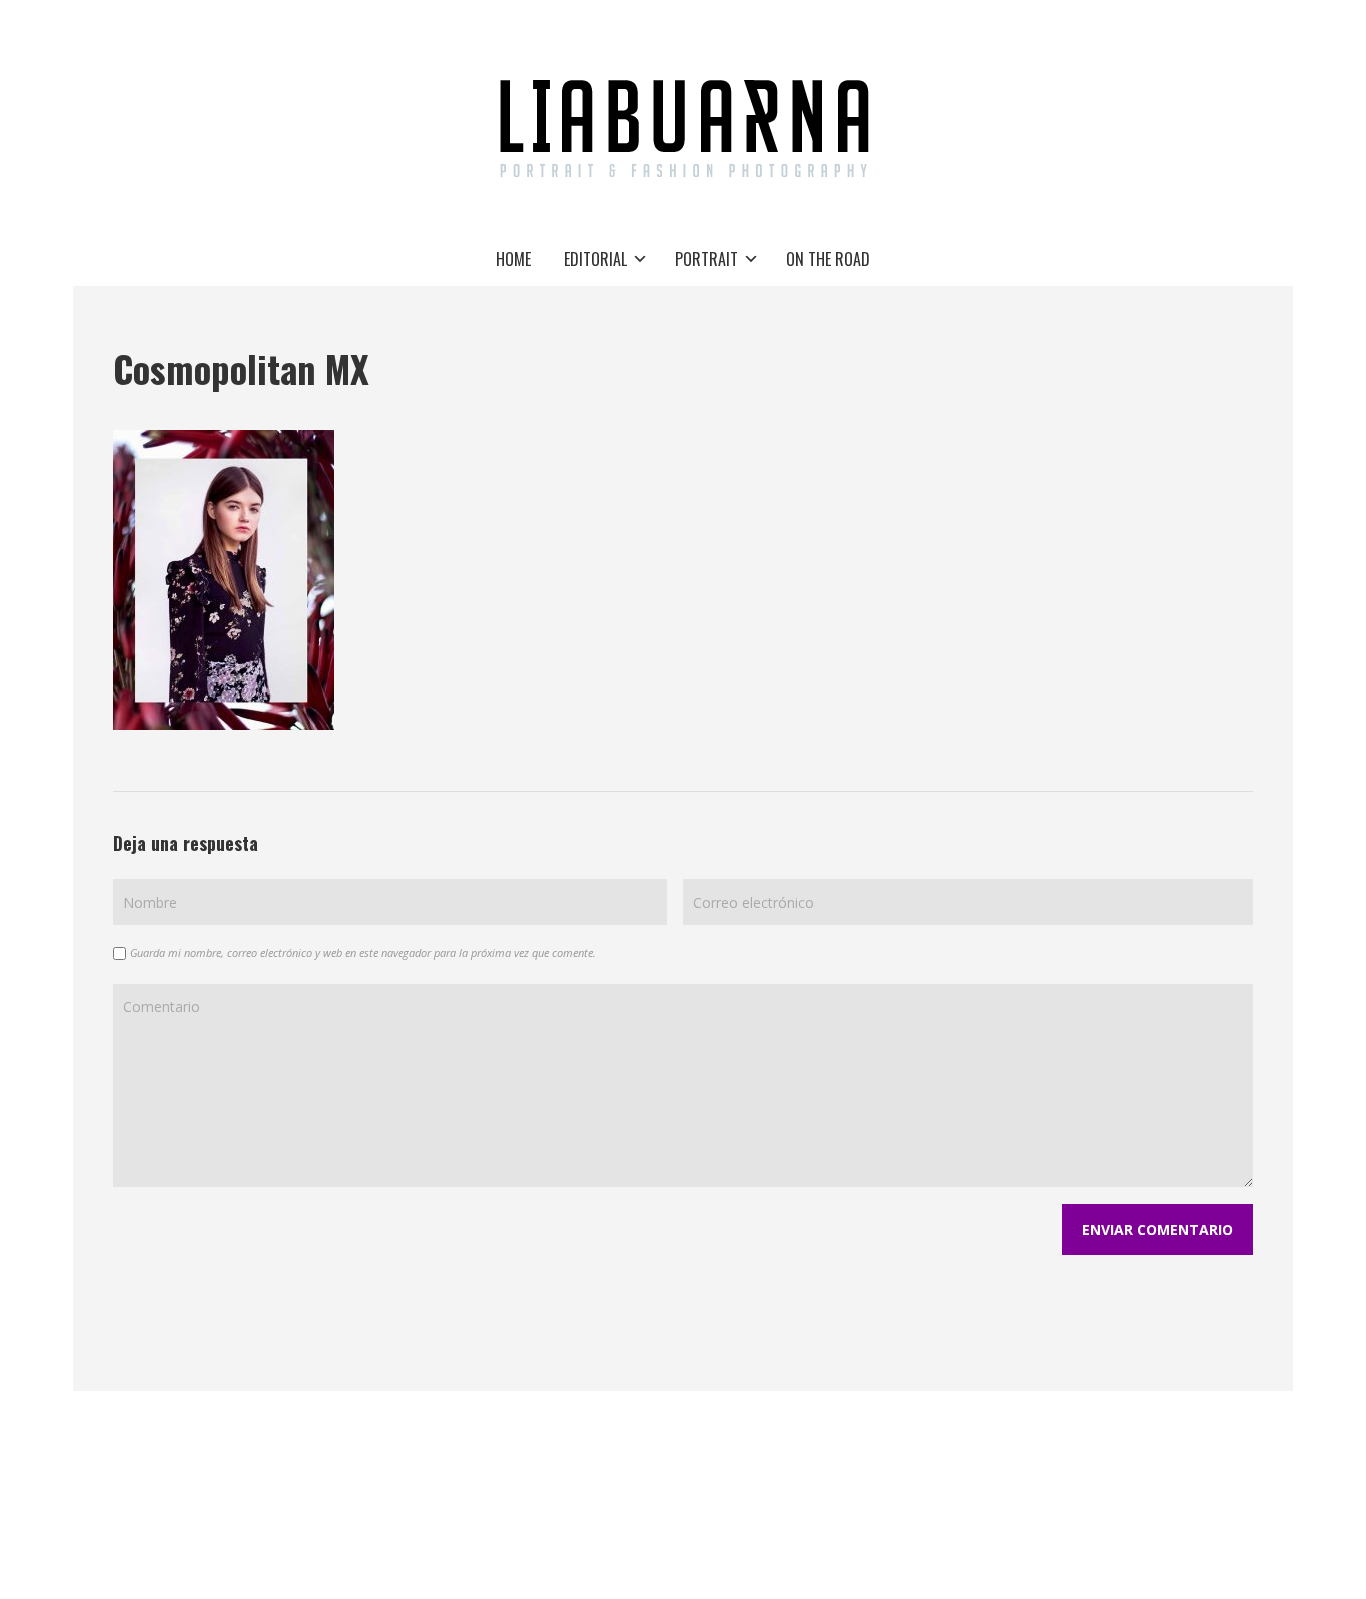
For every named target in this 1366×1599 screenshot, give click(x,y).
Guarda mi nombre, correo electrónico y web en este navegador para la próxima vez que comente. (363, 952)
